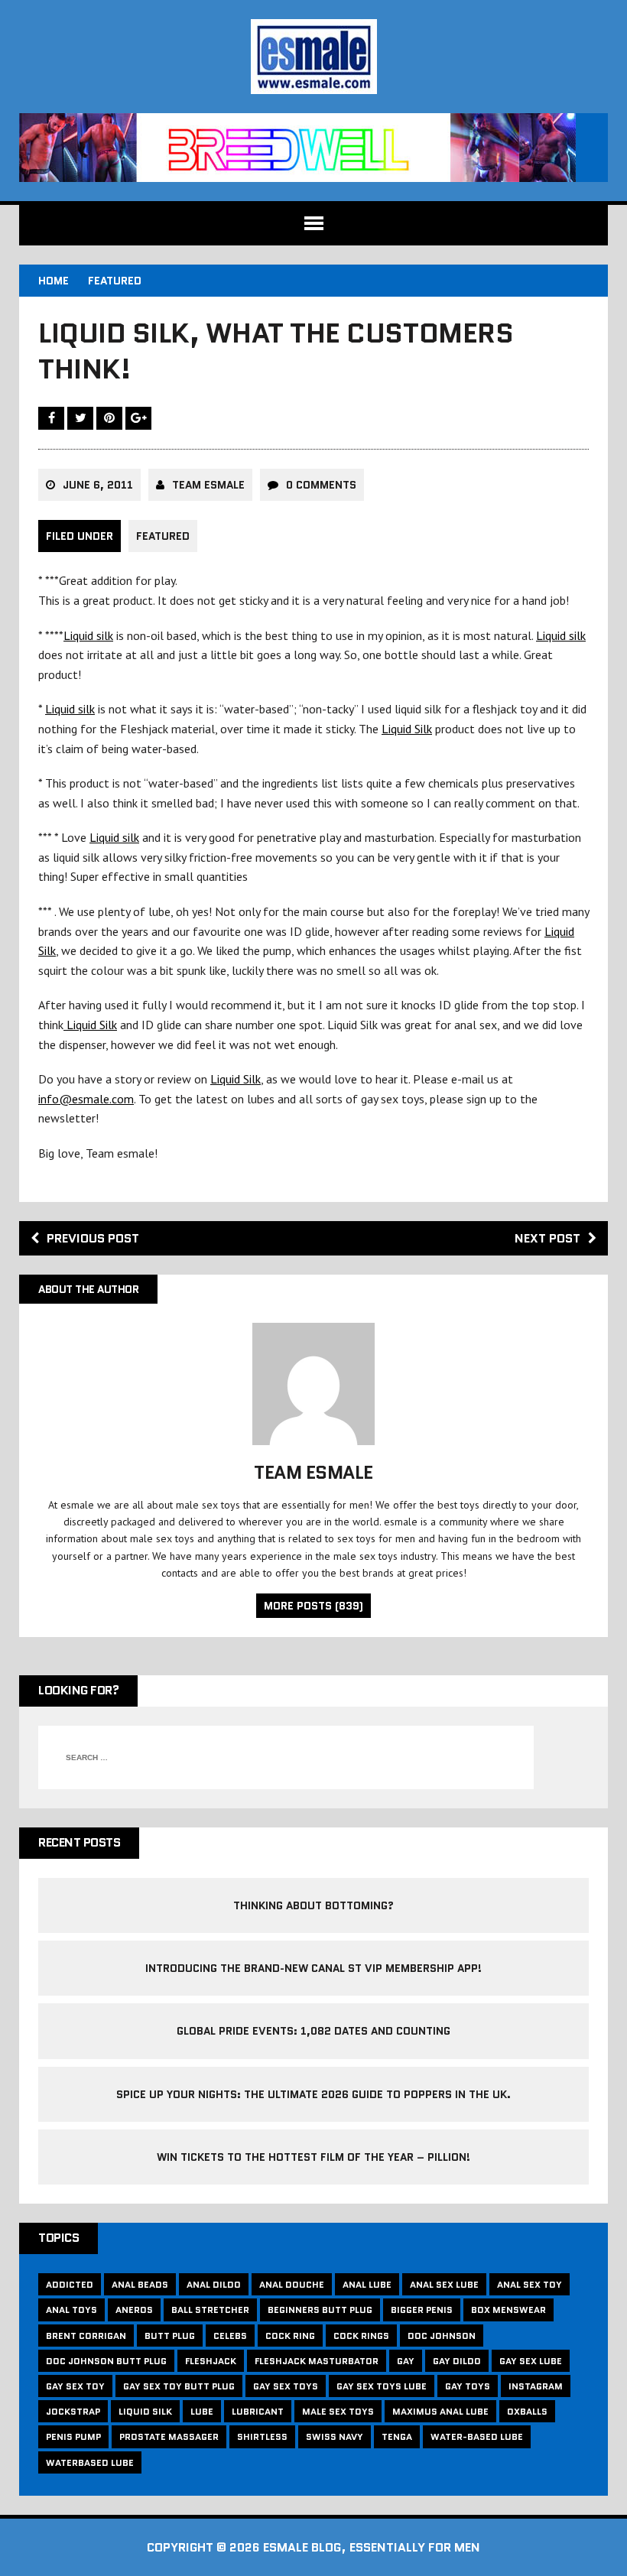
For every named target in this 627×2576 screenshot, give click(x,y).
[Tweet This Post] (82, 417)
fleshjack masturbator (317, 2361)
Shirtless (262, 2436)
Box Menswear (508, 2310)
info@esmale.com (86, 1099)
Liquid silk (88, 635)
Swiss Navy (335, 2436)
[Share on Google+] (138, 417)
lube (202, 2411)
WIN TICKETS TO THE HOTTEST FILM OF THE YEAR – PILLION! (313, 2157)
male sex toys (338, 2411)
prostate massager (169, 2436)
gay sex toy (75, 2386)
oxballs (527, 2411)
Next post (547, 1238)
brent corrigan (86, 2336)
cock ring (290, 2336)
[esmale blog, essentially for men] (313, 57)
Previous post (93, 1238)
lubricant (258, 2411)
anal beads (140, 2284)
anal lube (367, 2284)
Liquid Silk (407, 729)
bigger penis (422, 2310)
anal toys (71, 2310)
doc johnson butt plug (106, 2361)
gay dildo (457, 2361)
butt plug (170, 2336)
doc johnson (442, 2336)
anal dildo (214, 2284)
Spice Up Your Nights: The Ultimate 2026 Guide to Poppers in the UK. (313, 2094)
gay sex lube (531, 2361)
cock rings (361, 2336)
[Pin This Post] (111, 417)
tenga (397, 2436)
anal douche (292, 2284)
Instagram (536, 2386)
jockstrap (73, 2411)
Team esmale (208, 485)
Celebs (230, 2336)
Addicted (70, 2284)
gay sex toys (286, 2386)
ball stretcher (210, 2310)
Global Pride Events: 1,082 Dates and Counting (313, 2031)
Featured (163, 536)
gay (406, 2361)
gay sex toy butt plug (179, 2386)
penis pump (73, 2436)
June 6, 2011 (98, 485)
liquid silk (145, 2411)
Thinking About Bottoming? (313, 1905)
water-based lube (477, 2436)
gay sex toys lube (382, 2386)
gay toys (468, 2386)
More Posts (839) (313, 1606)
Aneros (134, 2310)
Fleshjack (211, 2361)
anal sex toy (530, 2284)
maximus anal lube (440, 2411)
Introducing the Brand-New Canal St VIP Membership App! (313, 1968)
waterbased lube (90, 2462)
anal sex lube (444, 2284)
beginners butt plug (320, 2310)
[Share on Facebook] (53, 417)
